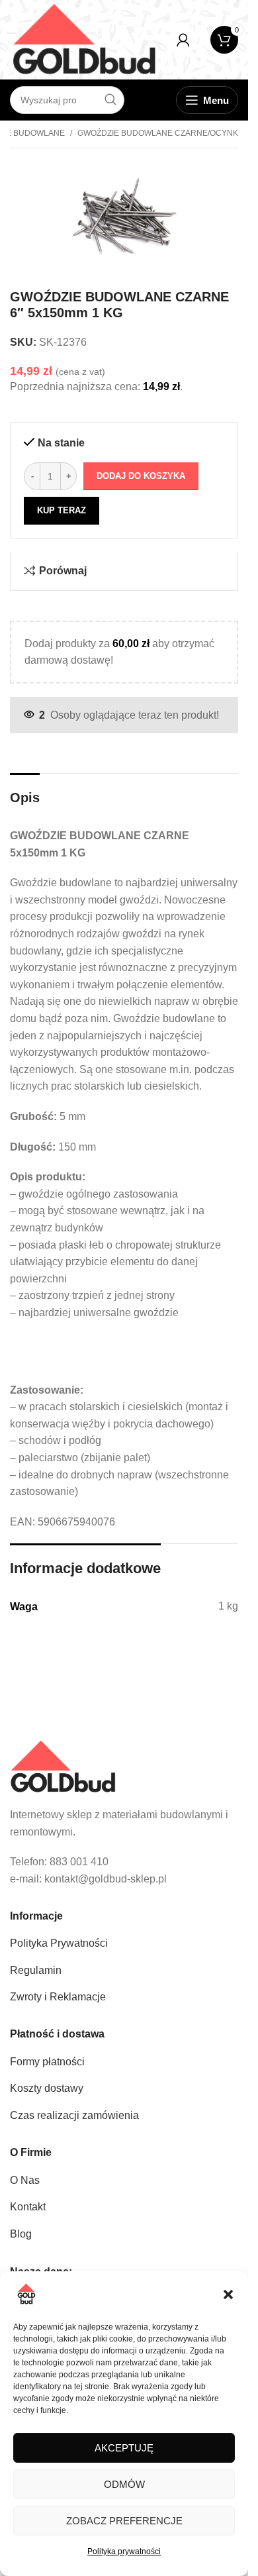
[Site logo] (84, 39)
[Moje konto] (183, 40)
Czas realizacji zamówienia (74, 2115)
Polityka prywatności (124, 2551)
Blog (21, 2234)
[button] (228, 2294)
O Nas (25, 2180)
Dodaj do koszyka (141, 476)
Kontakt (28, 2207)
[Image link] (63, 1766)
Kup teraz (62, 510)
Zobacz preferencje (124, 2521)
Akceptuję (124, 2448)
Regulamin (36, 1970)
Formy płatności (47, 2062)
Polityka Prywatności (59, 1943)
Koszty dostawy (47, 2088)
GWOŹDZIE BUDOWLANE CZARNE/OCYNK (158, 133)
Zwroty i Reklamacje (58, 1997)
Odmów (124, 2484)
